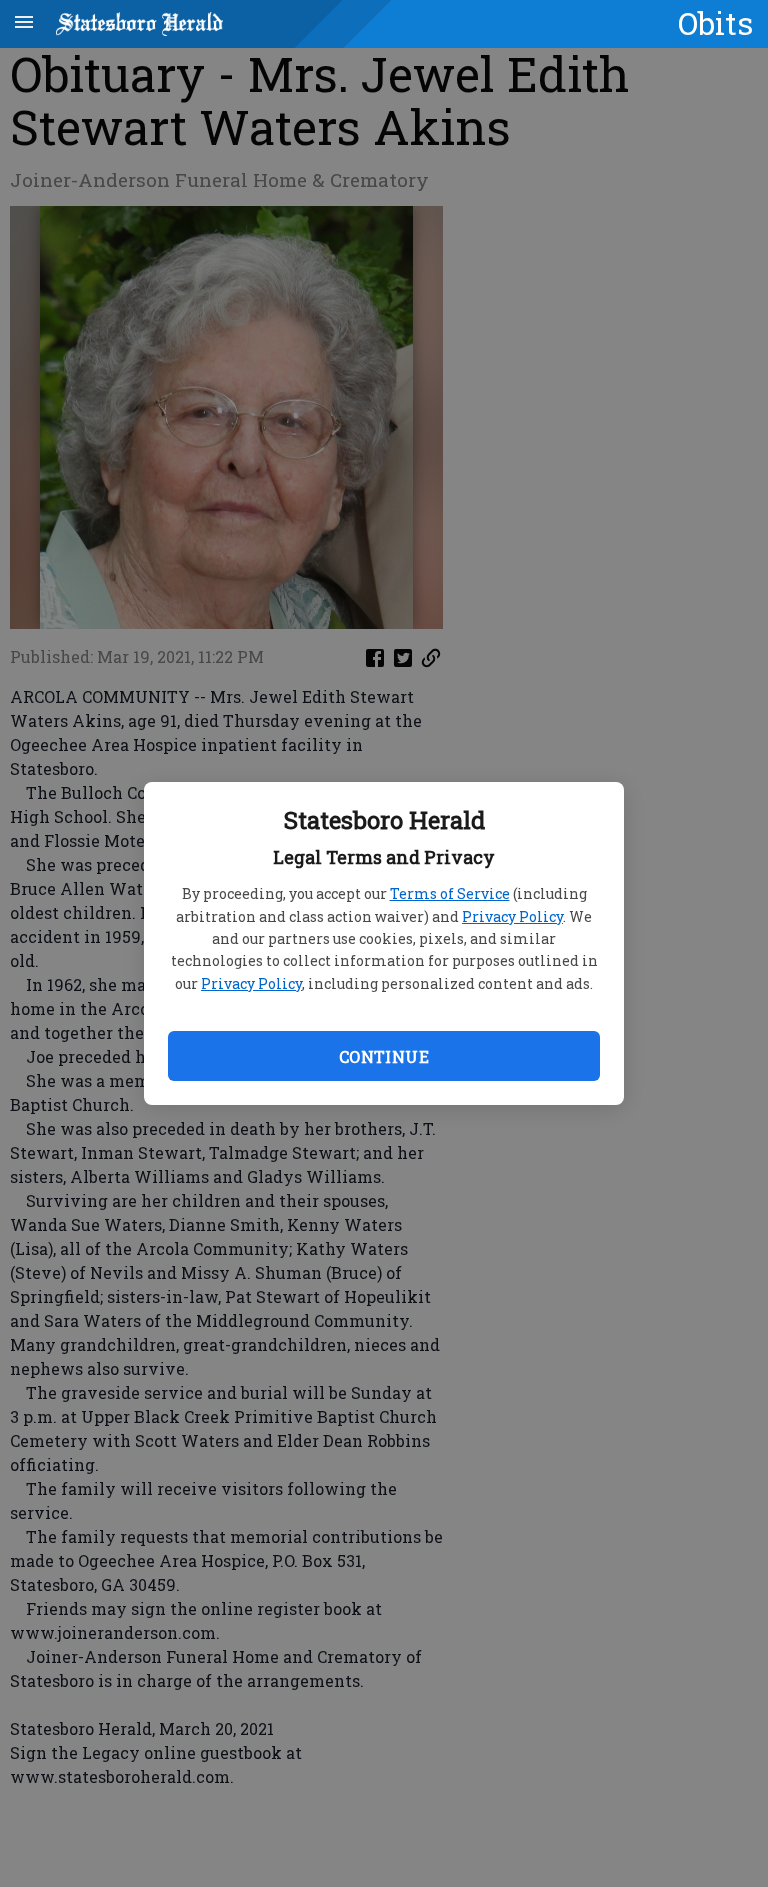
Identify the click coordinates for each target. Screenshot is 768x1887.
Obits (715, 23)
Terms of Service (450, 893)
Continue (384, 1056)
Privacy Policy (512, 916)
